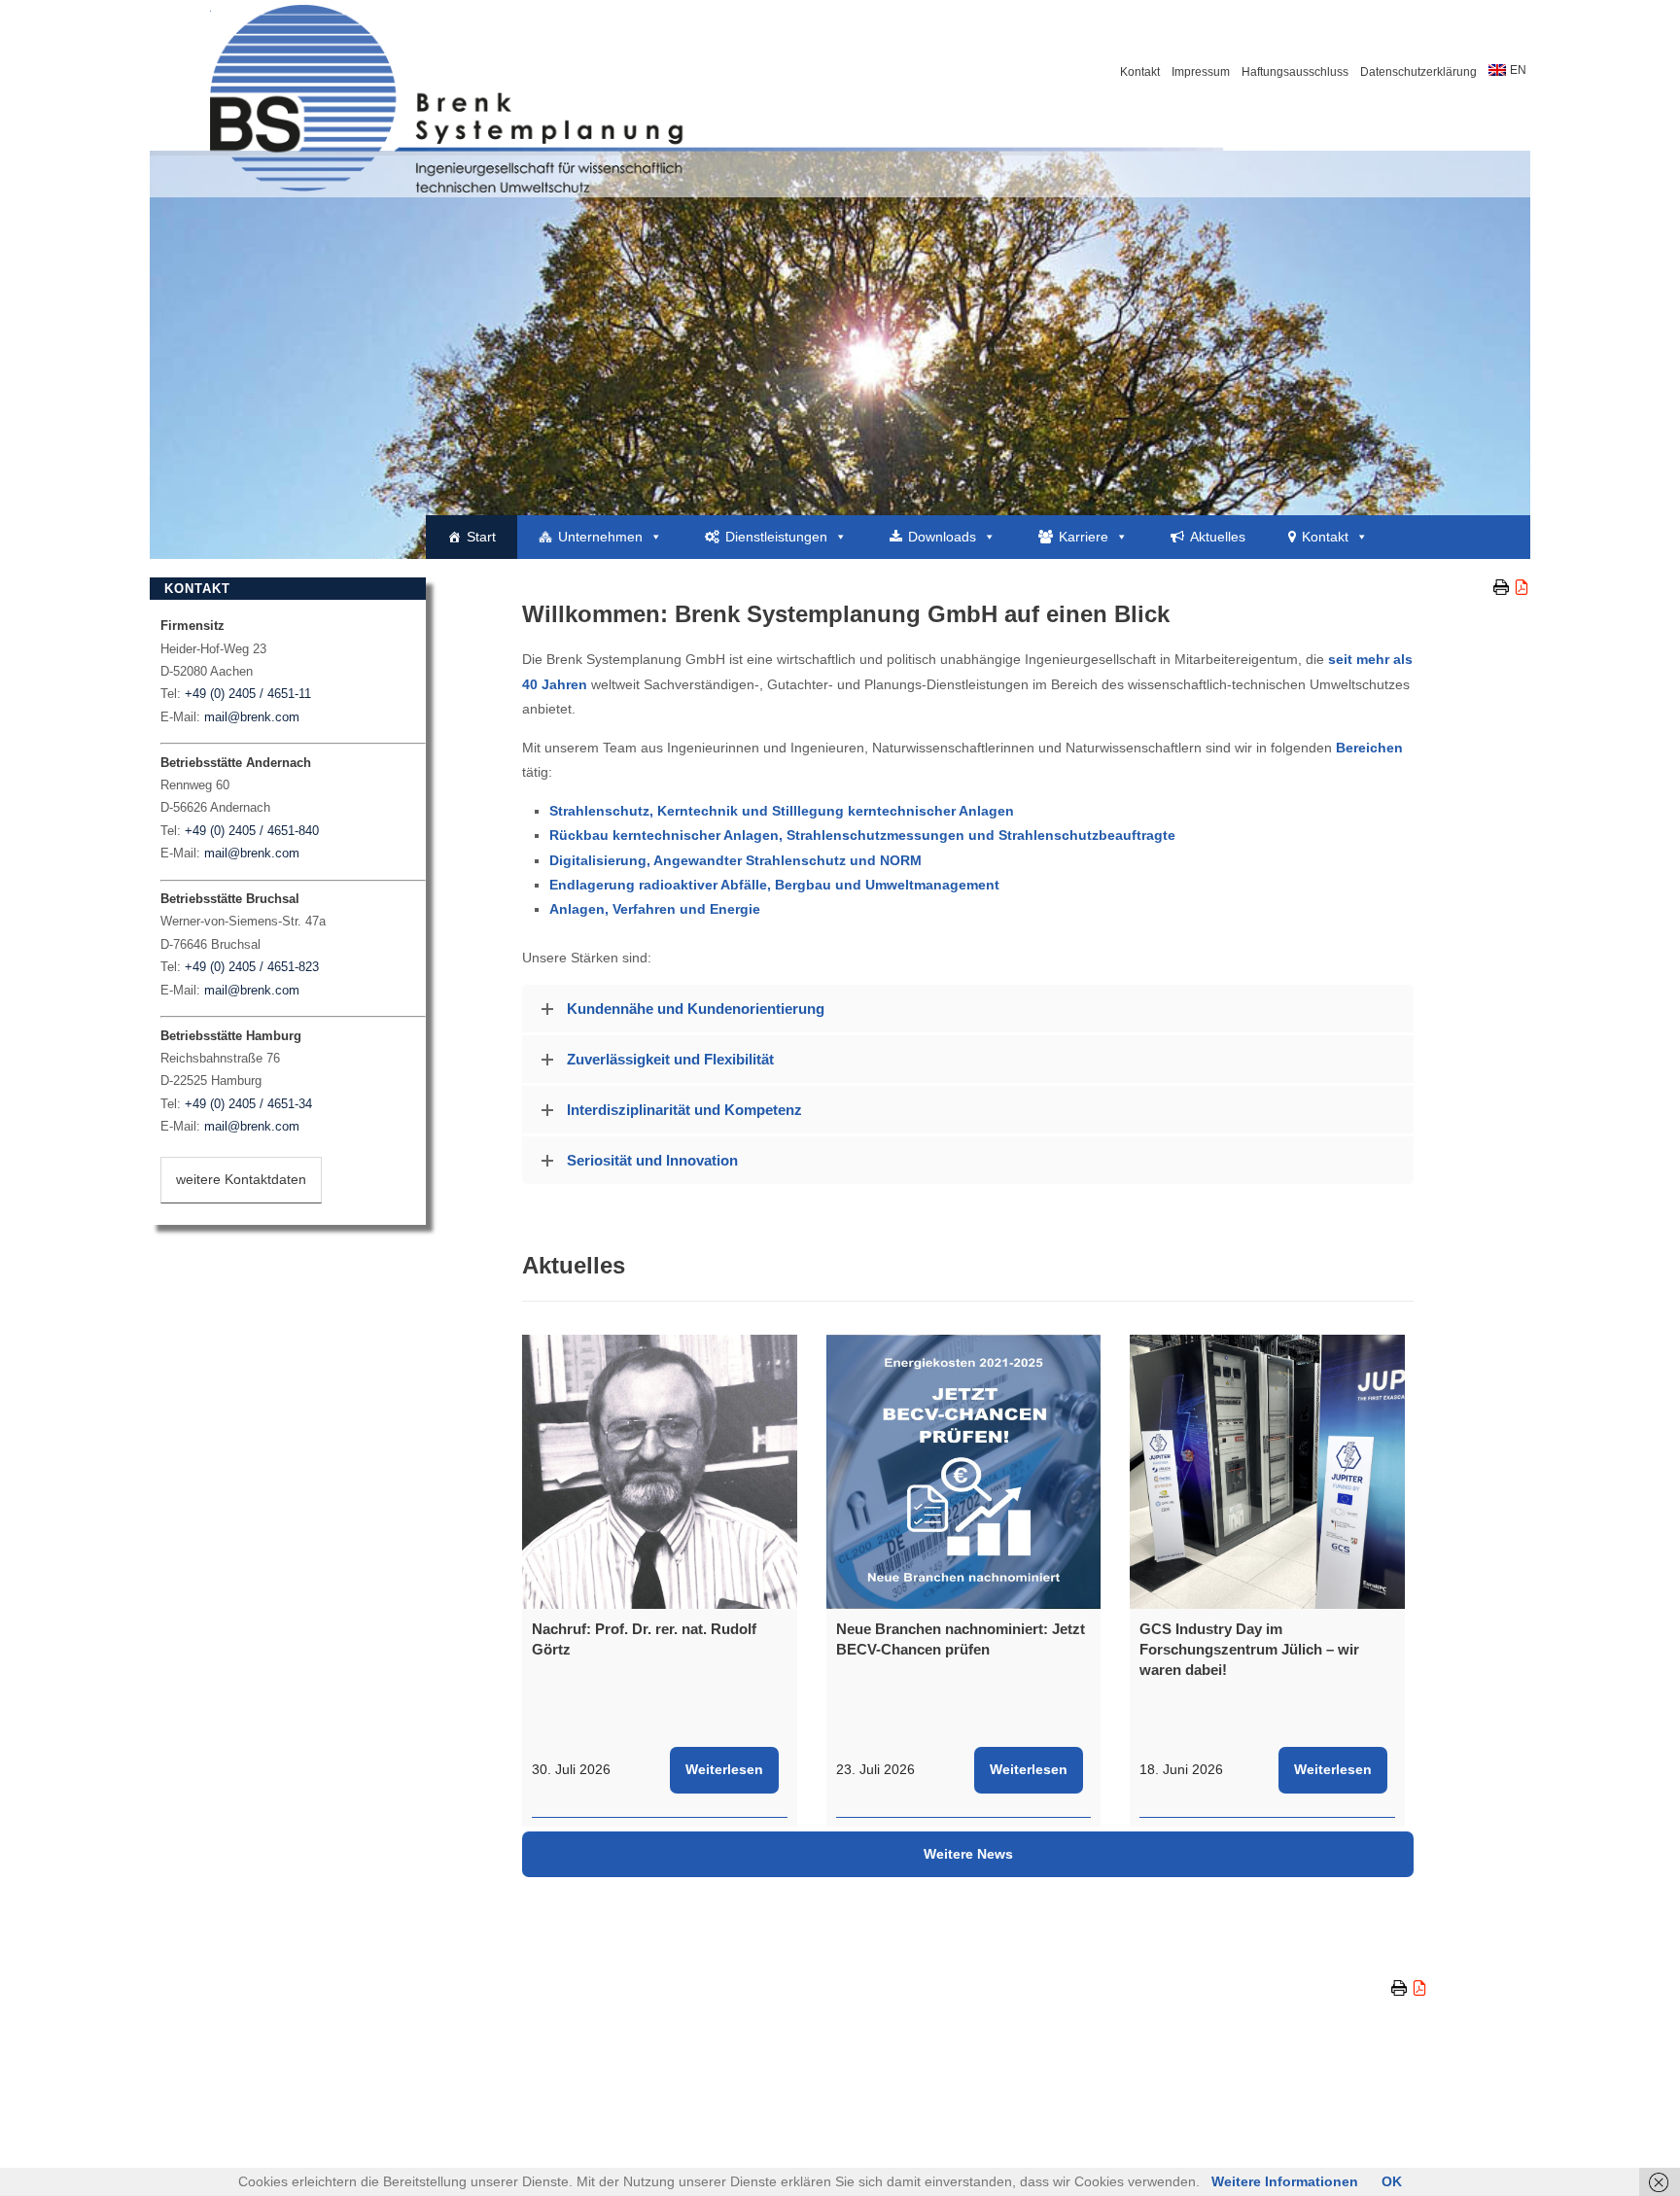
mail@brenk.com (252, 717)
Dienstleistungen (776, 537)
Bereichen (1369, 748)
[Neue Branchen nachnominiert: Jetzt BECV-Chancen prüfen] (964, 1472)
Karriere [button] (1084, 537)
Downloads (942, 537)
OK (1392, 2181)
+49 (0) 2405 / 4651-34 (248, 1104)
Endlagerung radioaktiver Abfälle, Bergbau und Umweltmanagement (774, 885)
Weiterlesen (724, 1769)
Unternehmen (600, 537)
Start (481, 537)
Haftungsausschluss (1295, 72)
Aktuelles (1218, 537)
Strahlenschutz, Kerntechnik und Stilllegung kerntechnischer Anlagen (782, 811)
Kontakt (1140, 72)
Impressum (1201, 72)
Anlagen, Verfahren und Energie (655, 909)
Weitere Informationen (1285, 2181)
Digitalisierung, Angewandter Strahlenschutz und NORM (735, 860)
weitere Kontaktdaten (241, 1179)
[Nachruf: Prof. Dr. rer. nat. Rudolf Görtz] (660, 1472)
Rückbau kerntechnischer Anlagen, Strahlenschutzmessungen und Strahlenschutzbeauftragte (862, 835)
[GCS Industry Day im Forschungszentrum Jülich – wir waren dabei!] (1267, 1472)
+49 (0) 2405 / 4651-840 (252, 831)
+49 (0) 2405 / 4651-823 (252, 967)
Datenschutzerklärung (1418, 72)
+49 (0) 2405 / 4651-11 (248, 694)
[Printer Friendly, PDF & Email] (1512, 587)
